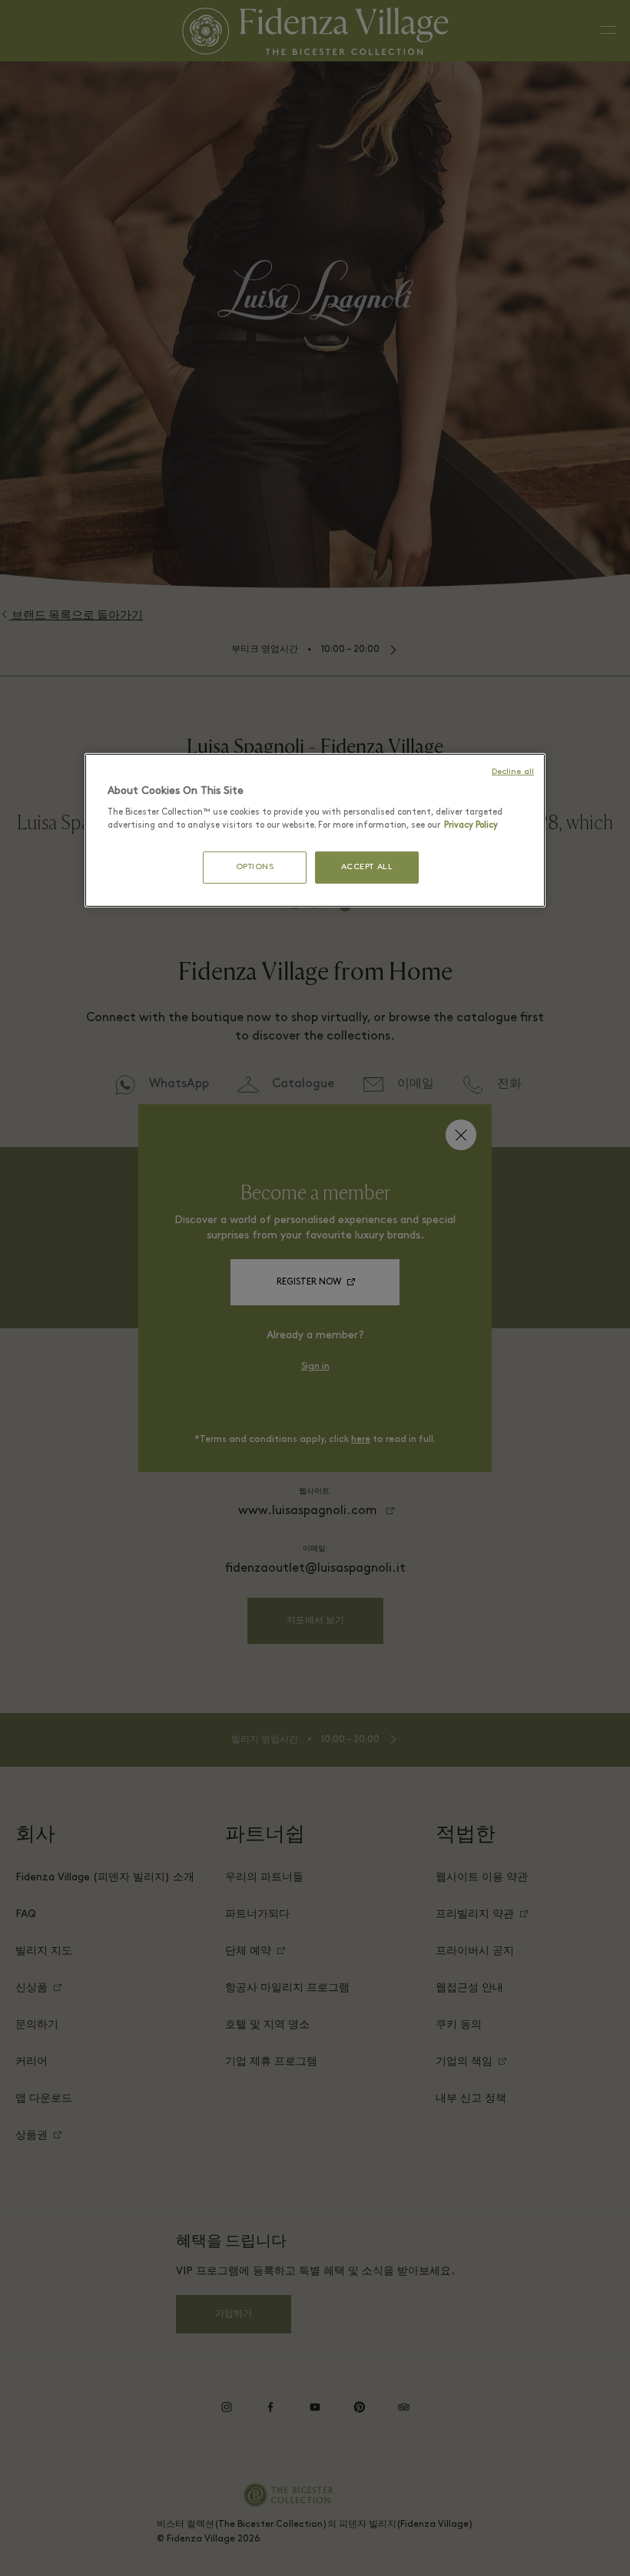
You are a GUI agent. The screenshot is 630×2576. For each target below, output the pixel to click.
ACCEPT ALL (367, 867)
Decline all (513, 771)
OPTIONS (255, 867)
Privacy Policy (471, 825)
